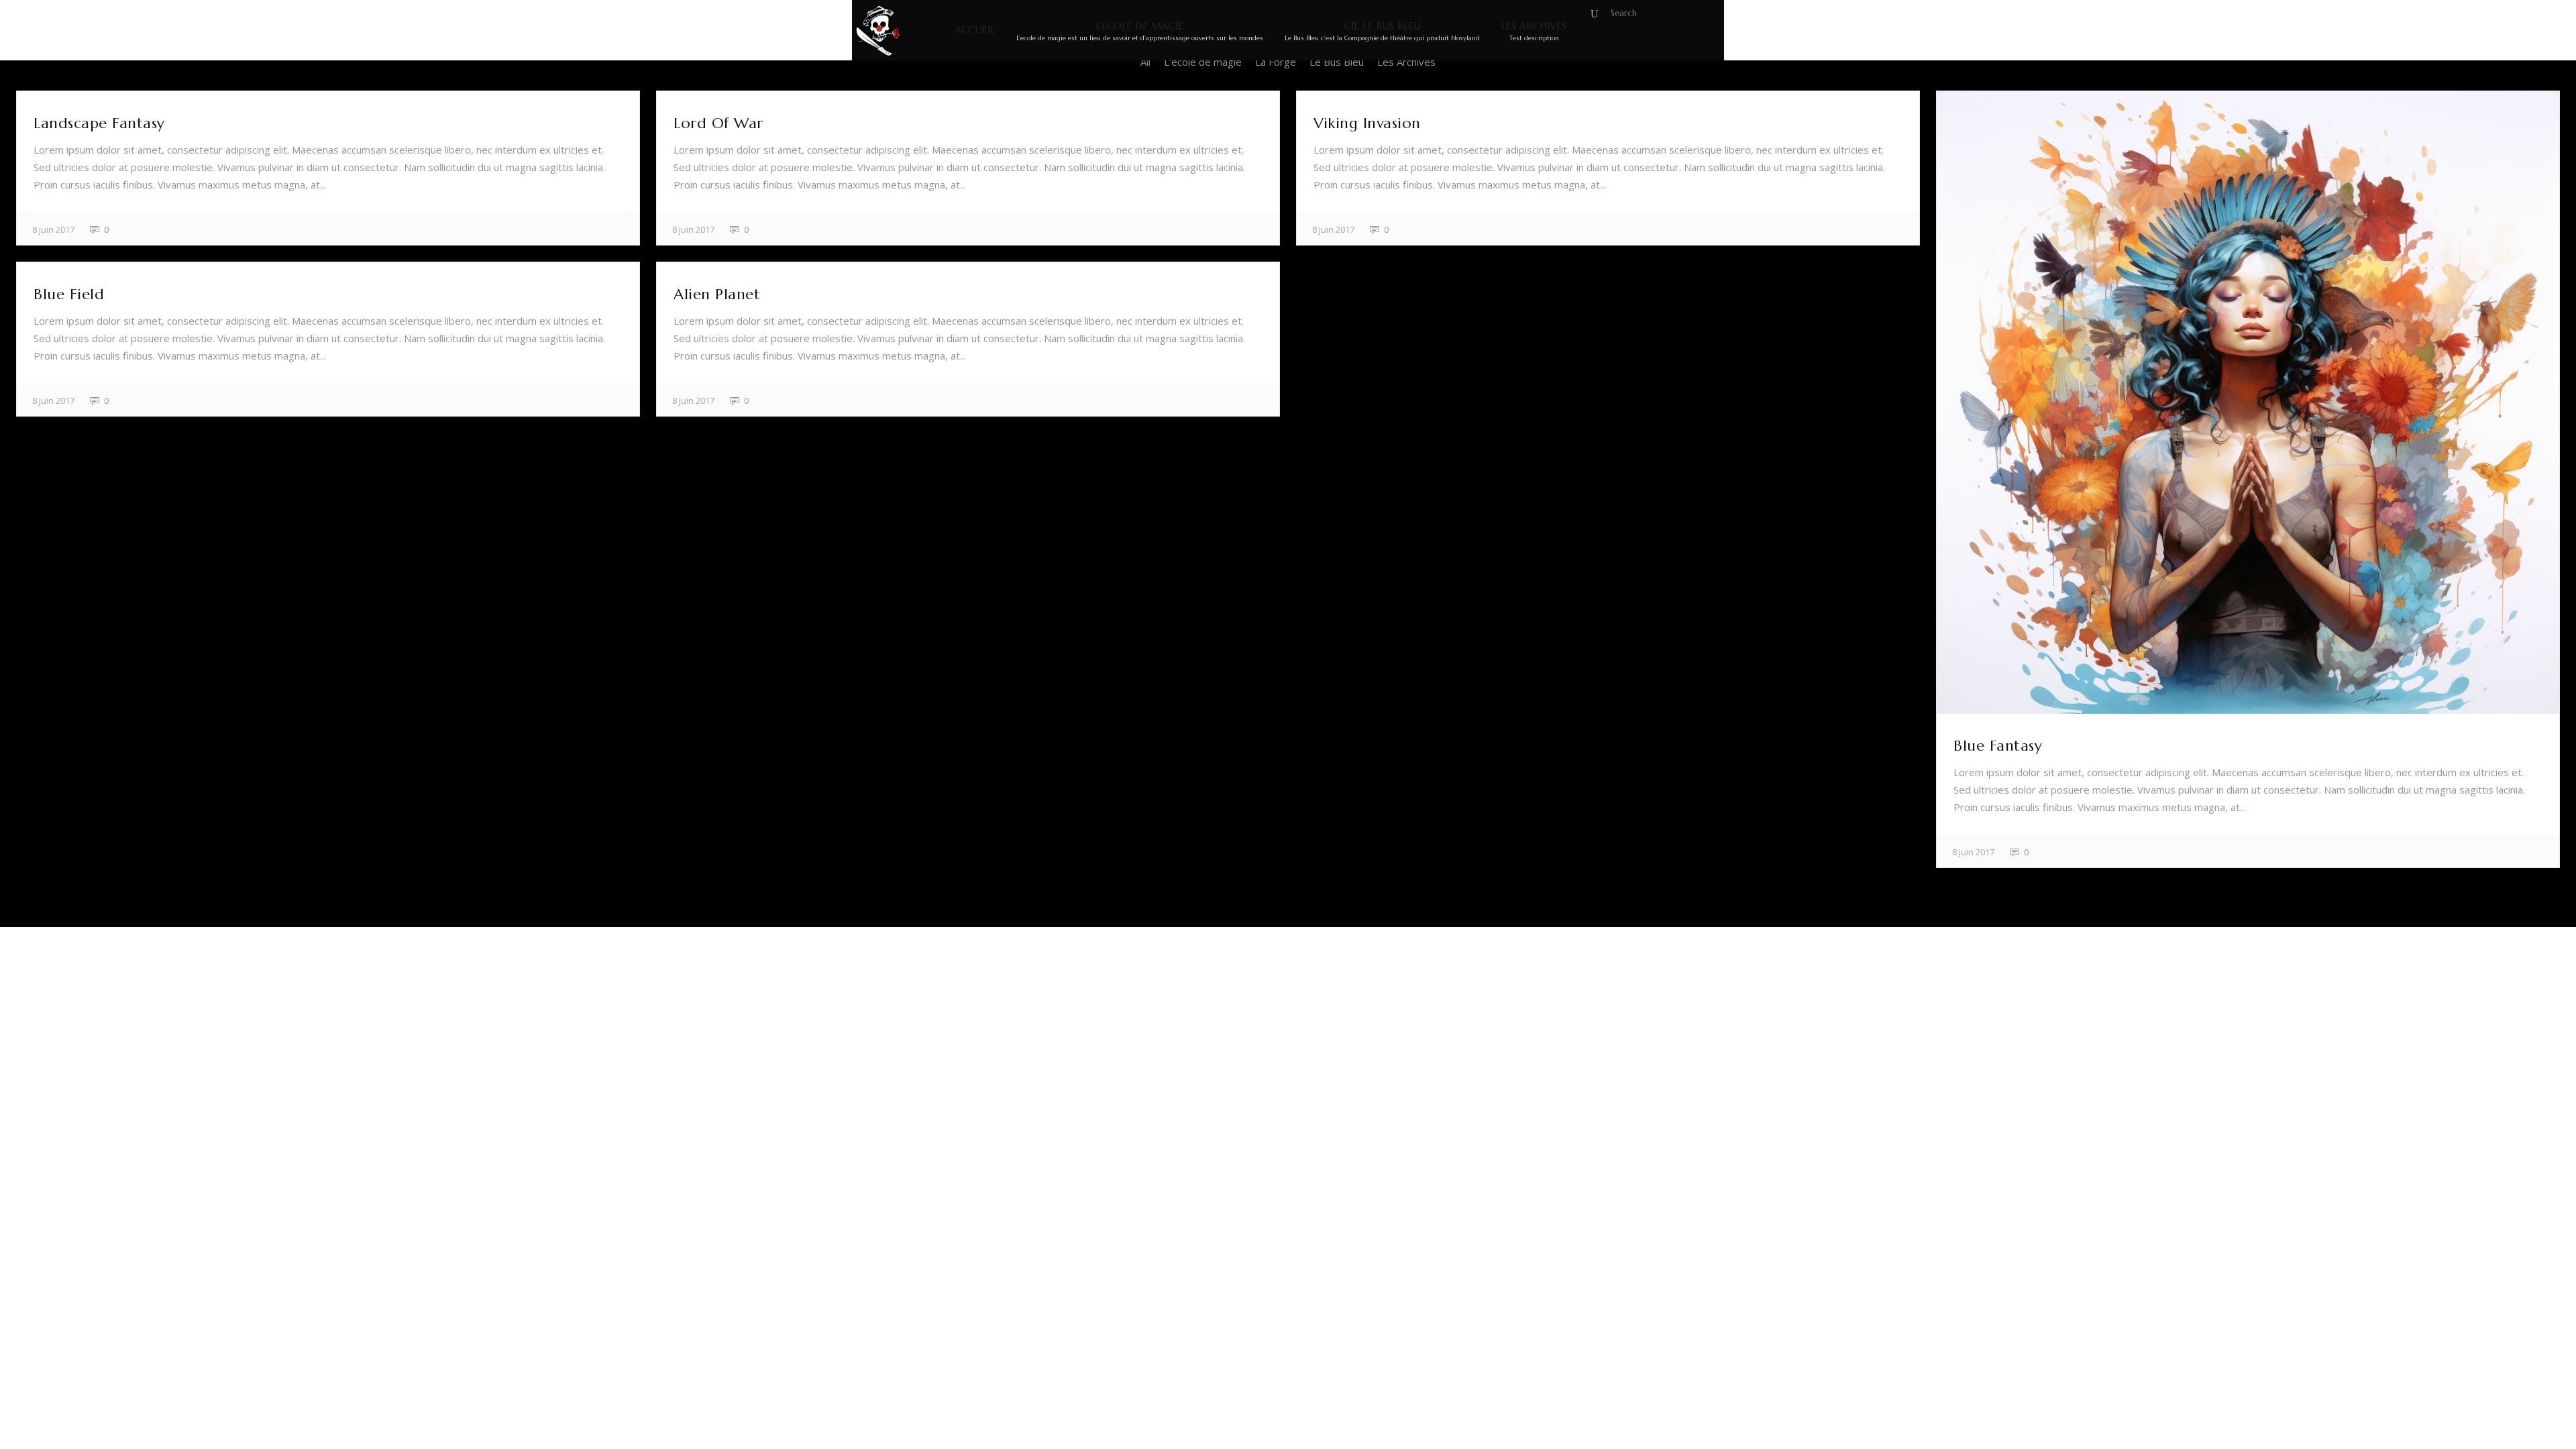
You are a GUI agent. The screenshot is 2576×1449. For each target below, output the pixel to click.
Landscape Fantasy (99, 123)
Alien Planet (717, 294)
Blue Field (69, 294)
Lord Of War (718, 123)
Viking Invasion (1367, 123)
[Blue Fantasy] (2248, 402)
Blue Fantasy (1998, 746)
